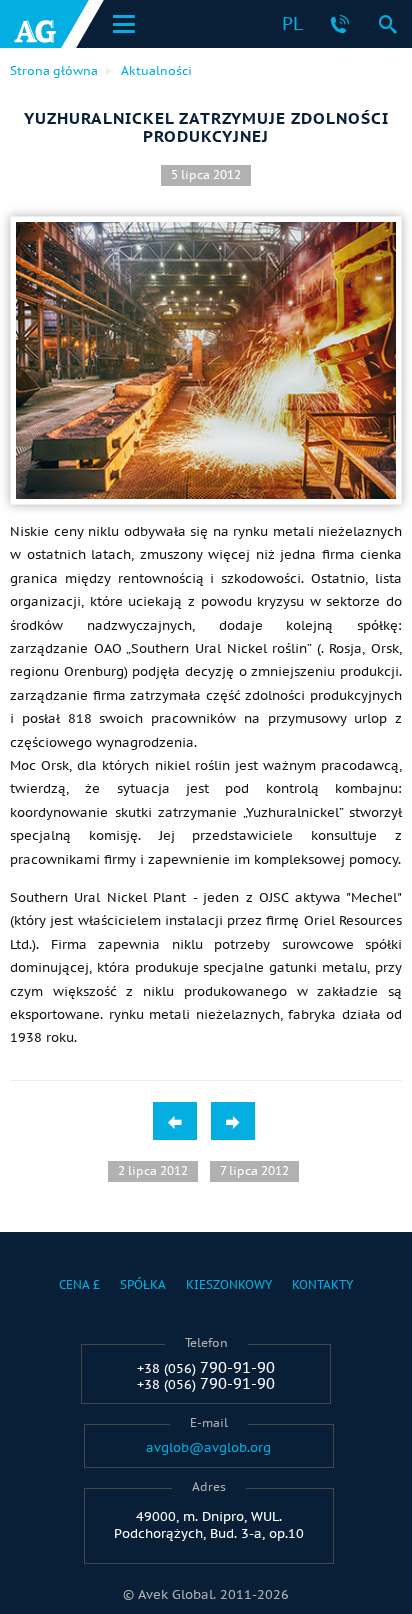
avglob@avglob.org (208, 1448)
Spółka (143, 1284)
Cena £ (79, 1284)
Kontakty (322, 1284)
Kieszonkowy (229, 1284)
